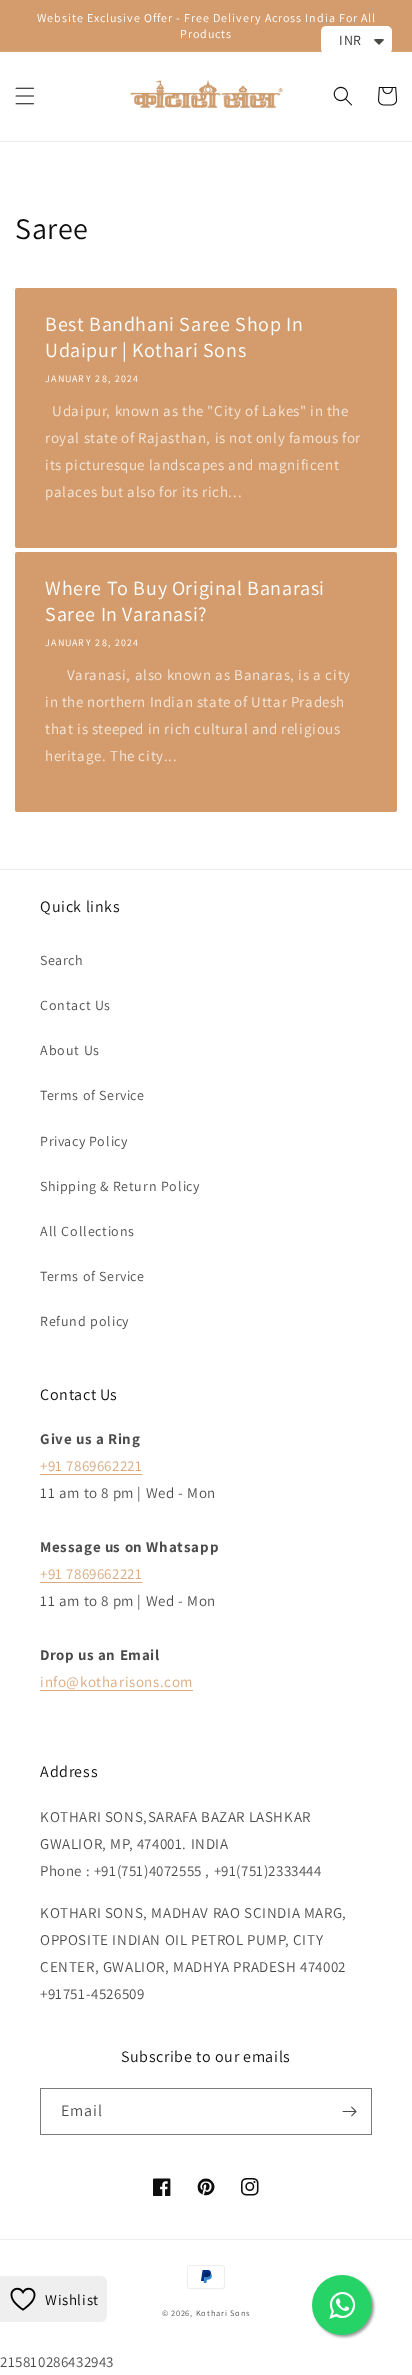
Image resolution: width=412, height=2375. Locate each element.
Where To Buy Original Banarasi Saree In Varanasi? (185, 601)
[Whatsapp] (342, 2305)
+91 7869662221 (91, 1465)
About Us (70, 1050)
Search (62, 960)
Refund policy (84, 1321)
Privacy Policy (83, 1141)
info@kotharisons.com (116, 1681)
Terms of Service (92, 1095)
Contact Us (75, 1005)
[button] (25, 96)
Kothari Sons (223, 2312)
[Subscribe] (349, 2111)
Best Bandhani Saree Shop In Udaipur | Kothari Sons (174, 337)
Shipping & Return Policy (119, 1186)
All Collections (87, 1231)
